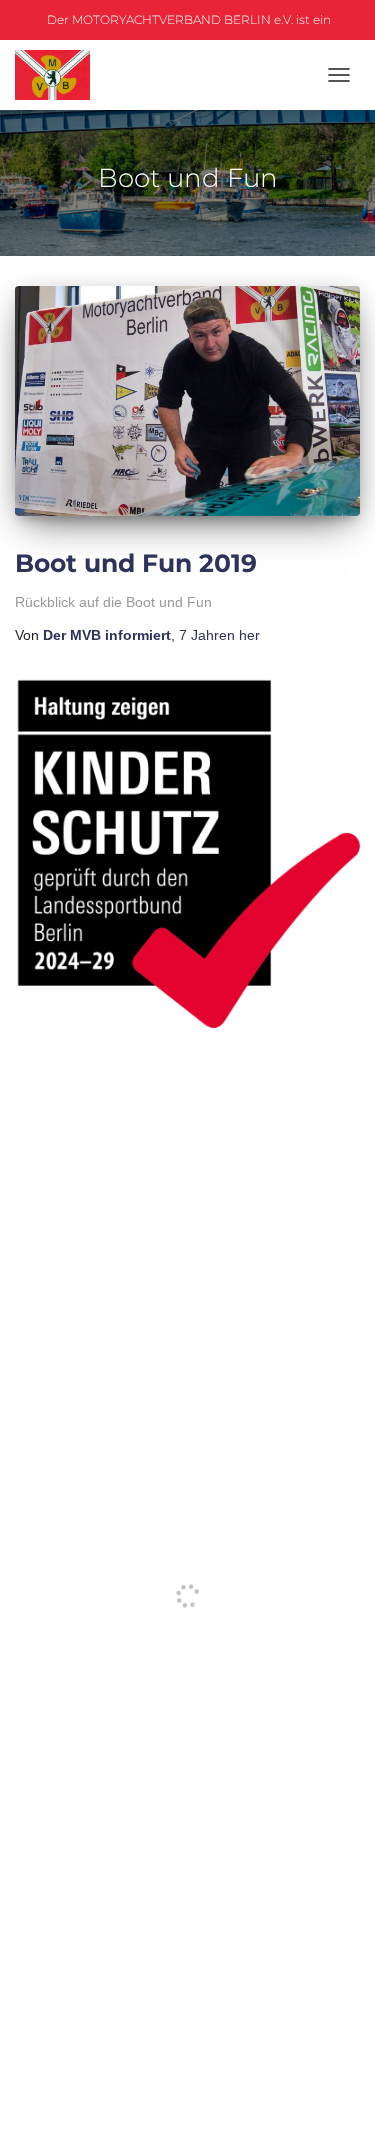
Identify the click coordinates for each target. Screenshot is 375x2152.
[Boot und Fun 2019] (187, 401)
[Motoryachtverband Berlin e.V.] (60, 75)
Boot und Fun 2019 (136, 563)
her (219, 635)
